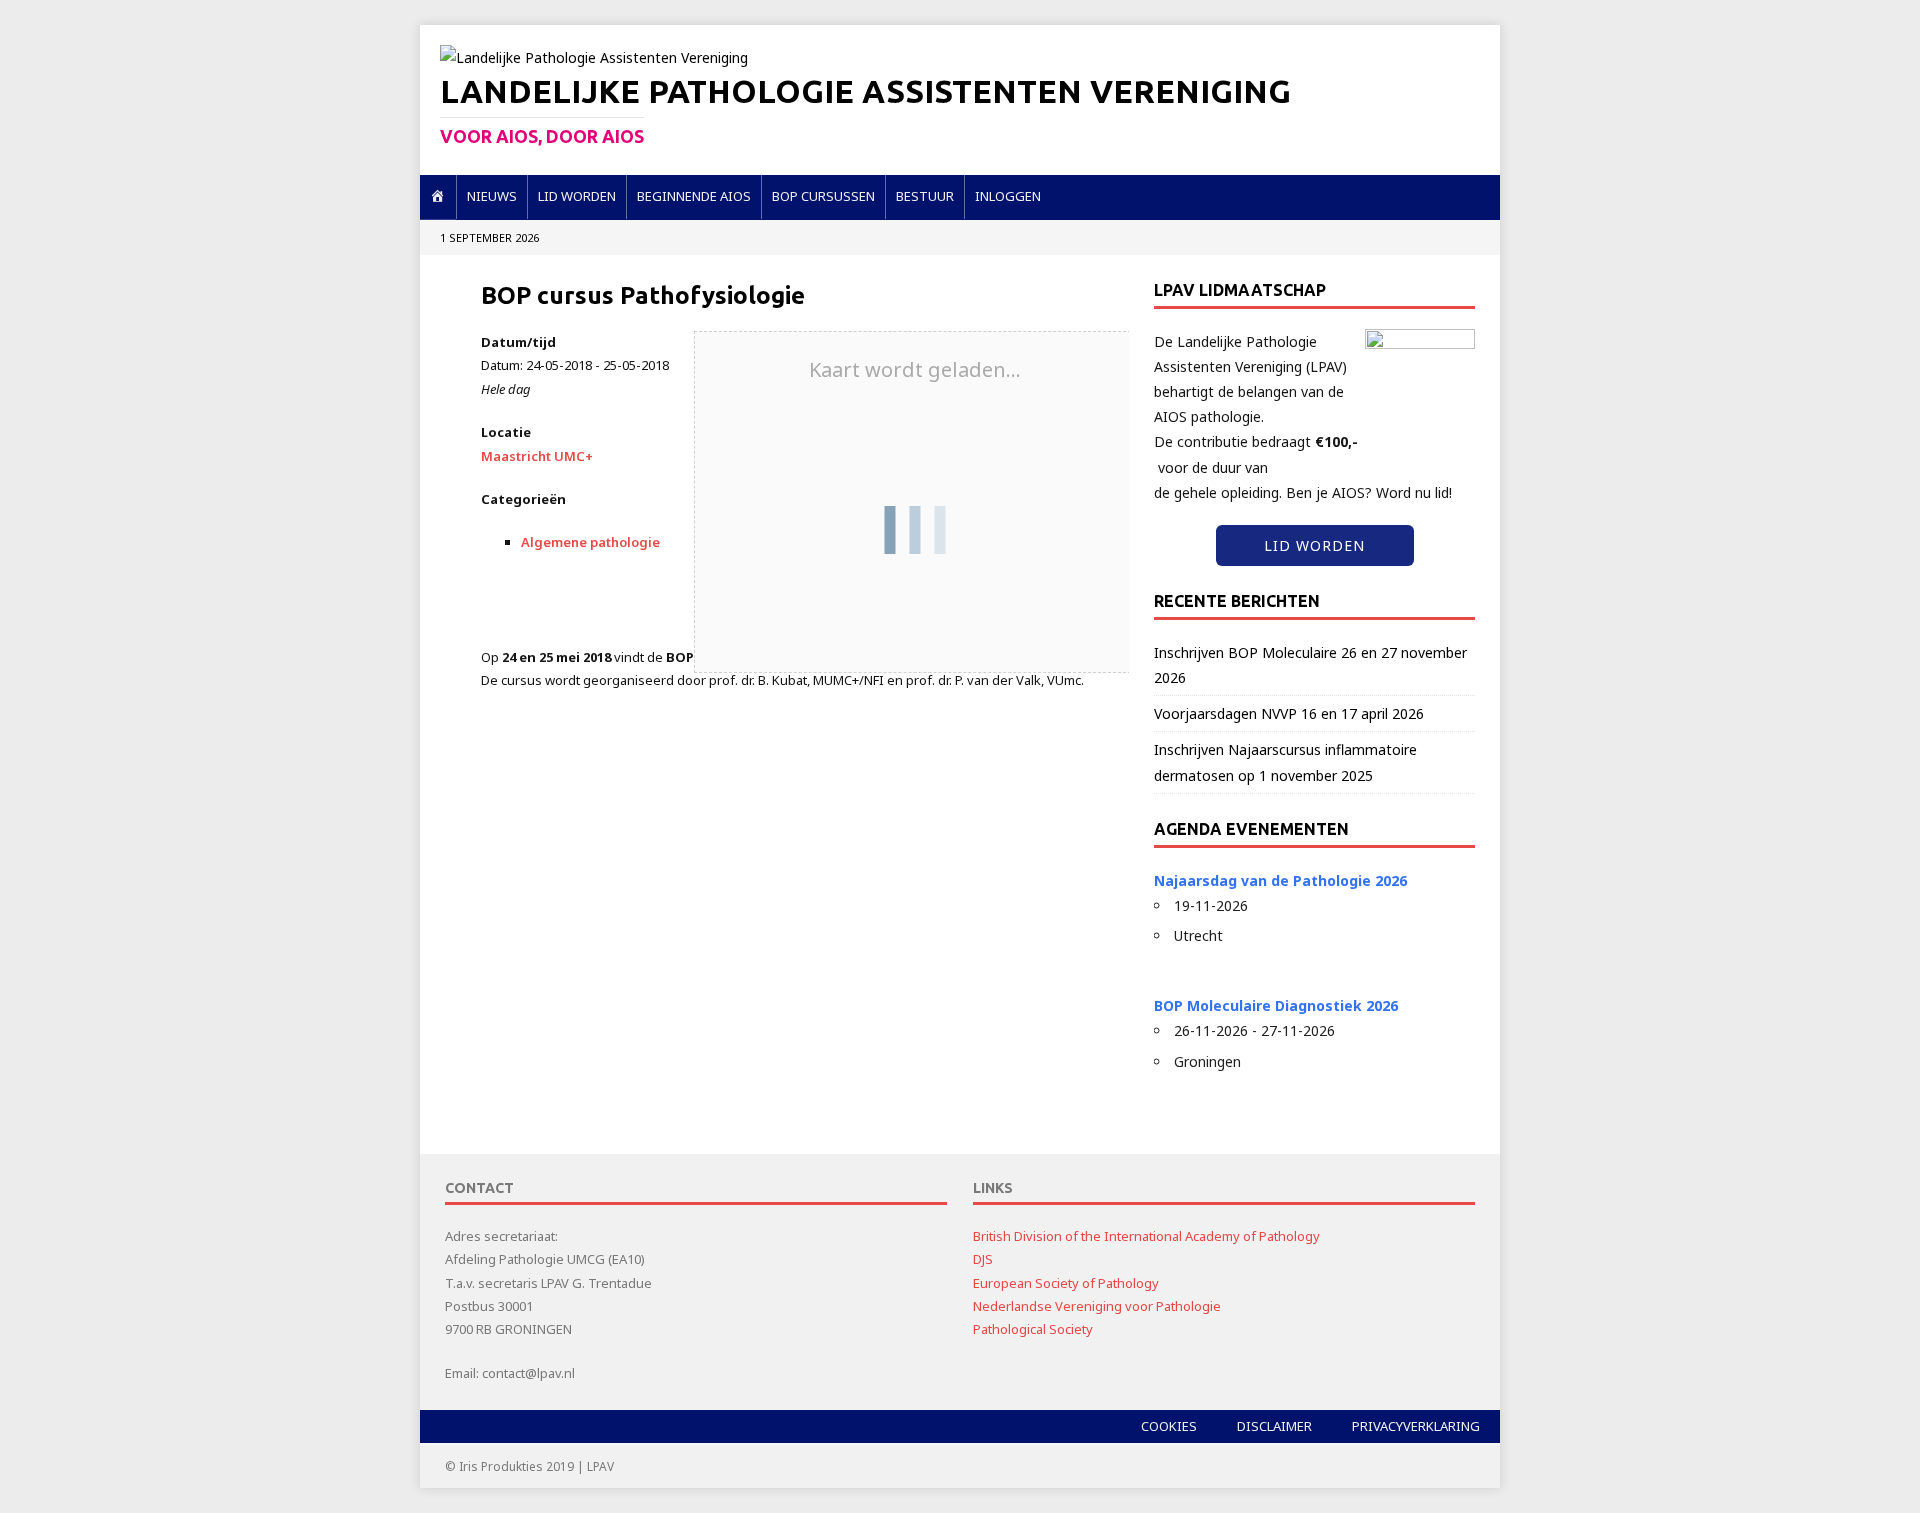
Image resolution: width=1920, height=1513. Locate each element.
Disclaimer (1274, 1426)
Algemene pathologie (590, 542)
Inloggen (1008, 196)
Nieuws (492, 196)
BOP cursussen (823, 196)
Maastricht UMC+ (537, 456)
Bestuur (925, 196)
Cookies (1169, 1426)
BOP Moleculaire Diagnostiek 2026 (1276, 1005)
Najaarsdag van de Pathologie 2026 (1280, 880)
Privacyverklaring (1416, 1426)
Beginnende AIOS (694, 196)
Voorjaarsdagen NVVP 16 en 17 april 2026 (1289, 713)
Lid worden (577, 196)
